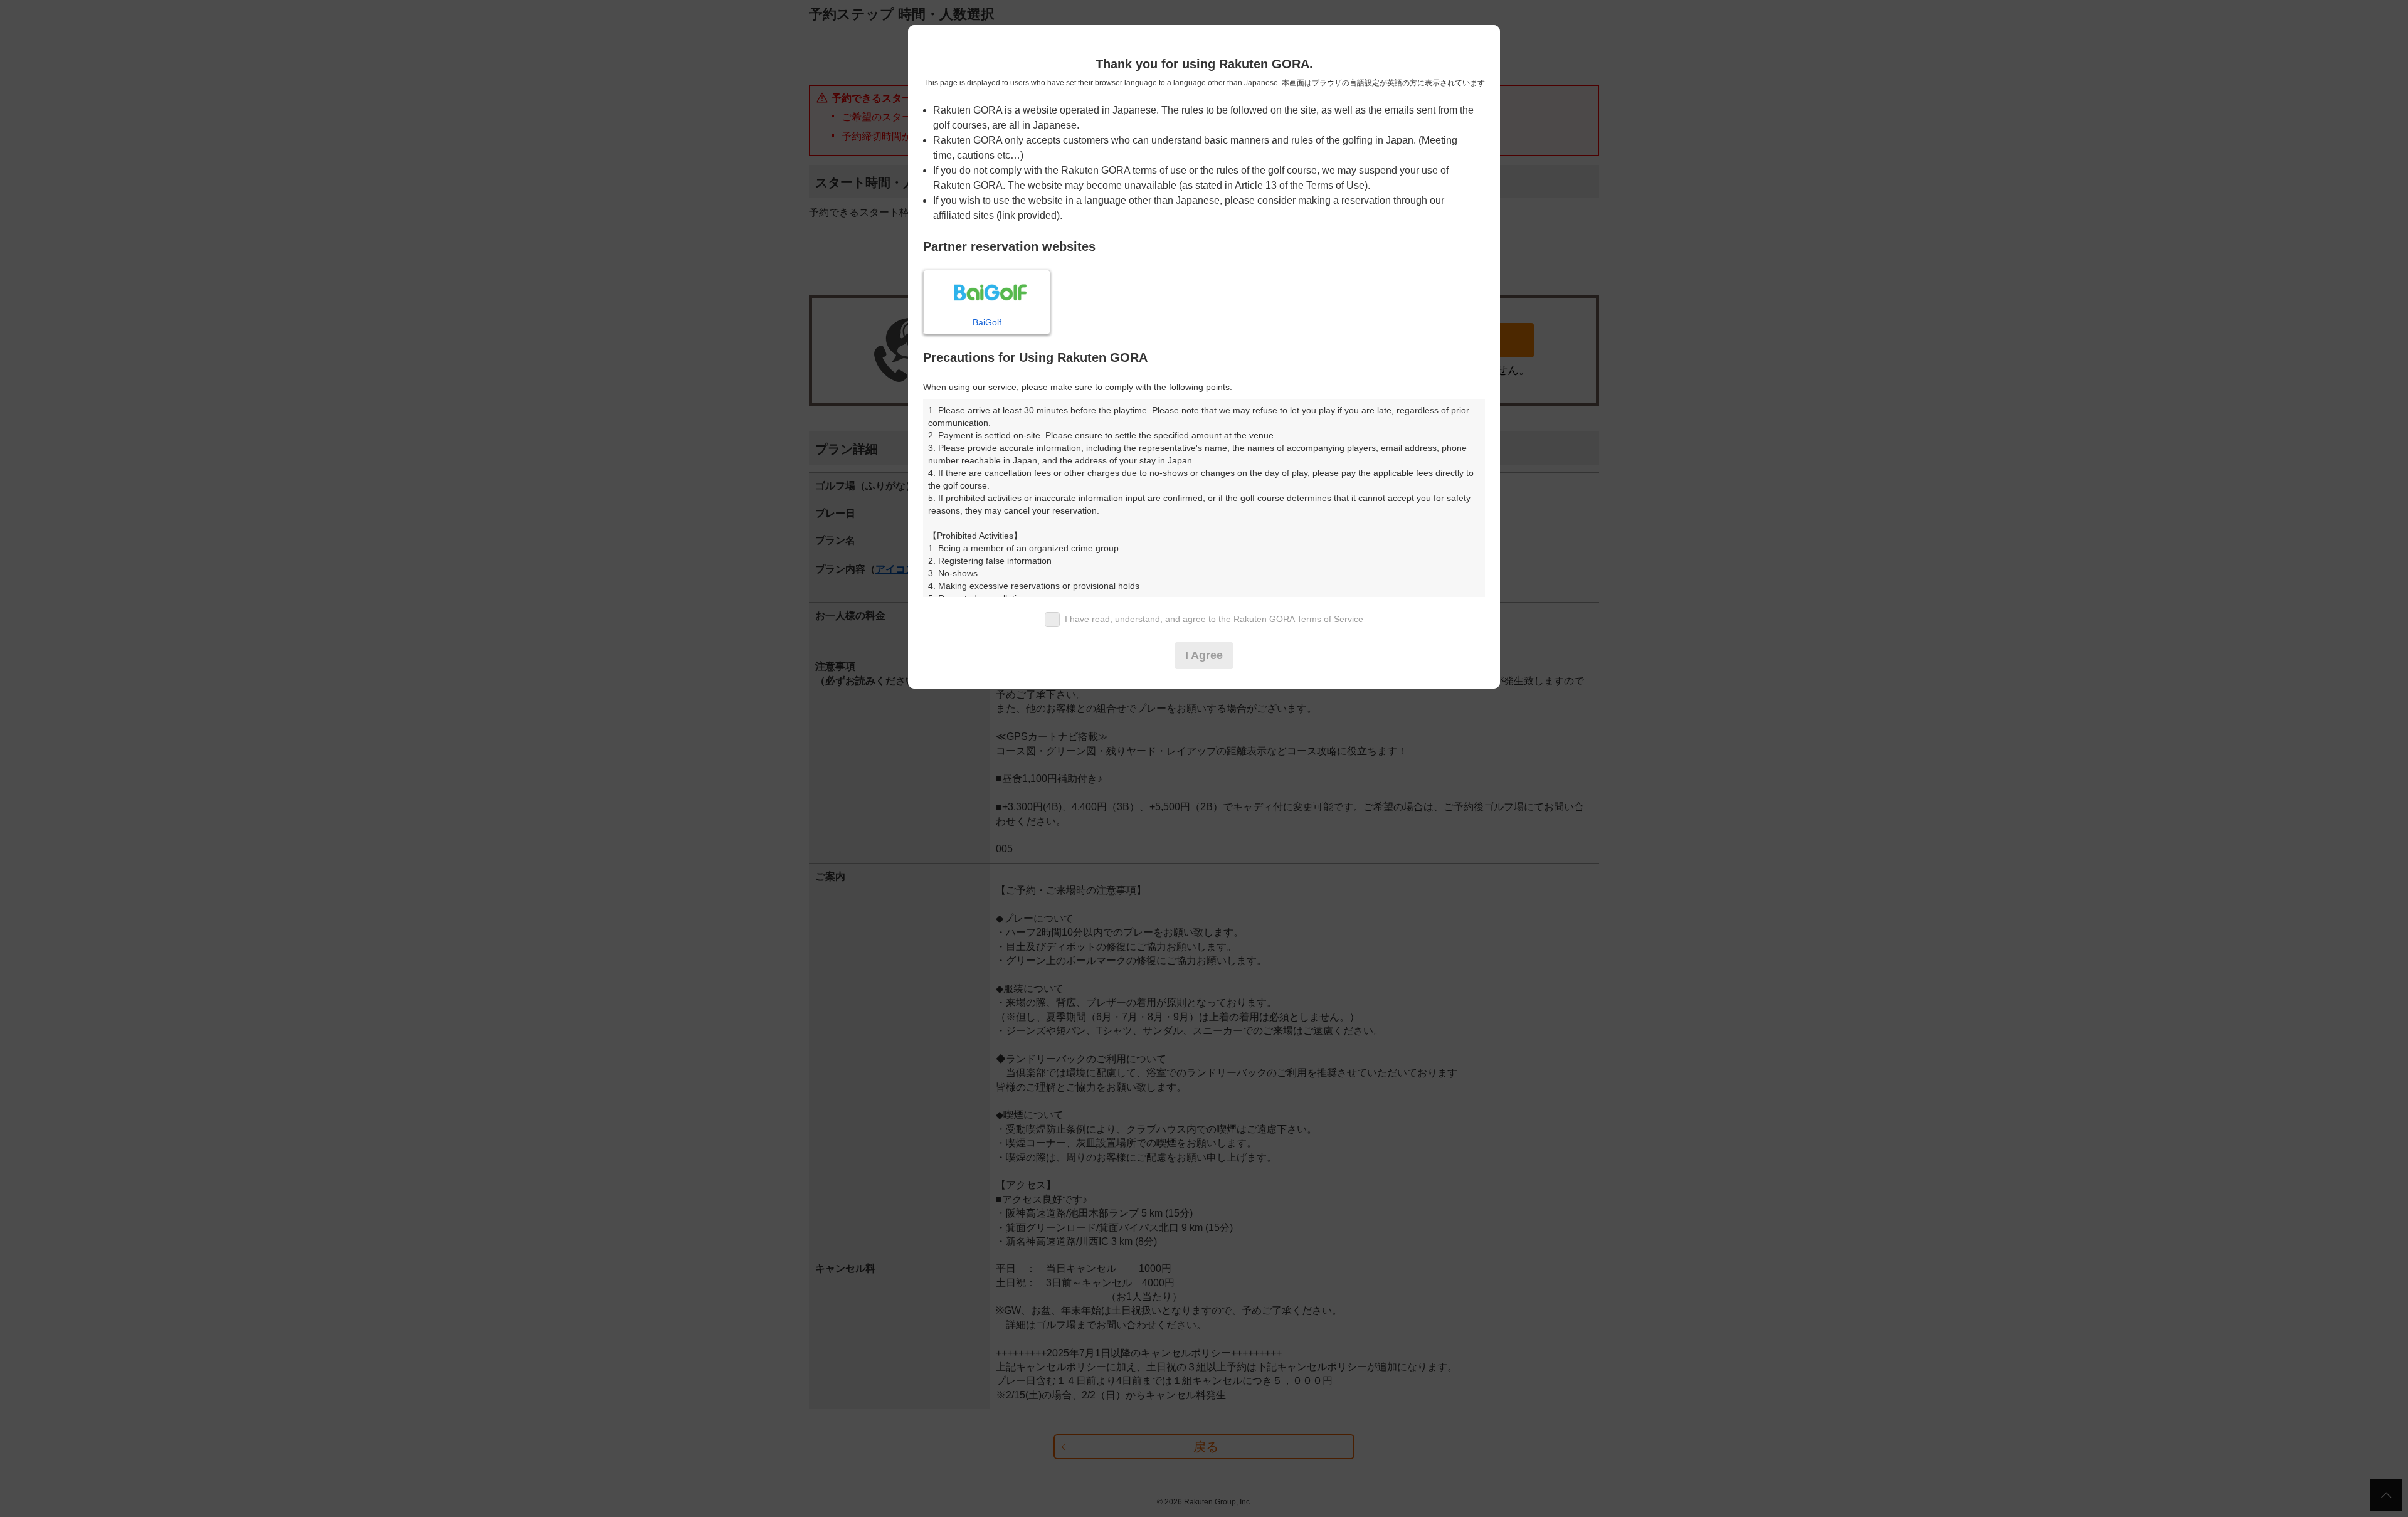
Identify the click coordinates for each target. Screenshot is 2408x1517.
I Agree (1204, 655)
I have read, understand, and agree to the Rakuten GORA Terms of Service (1214, 619)
